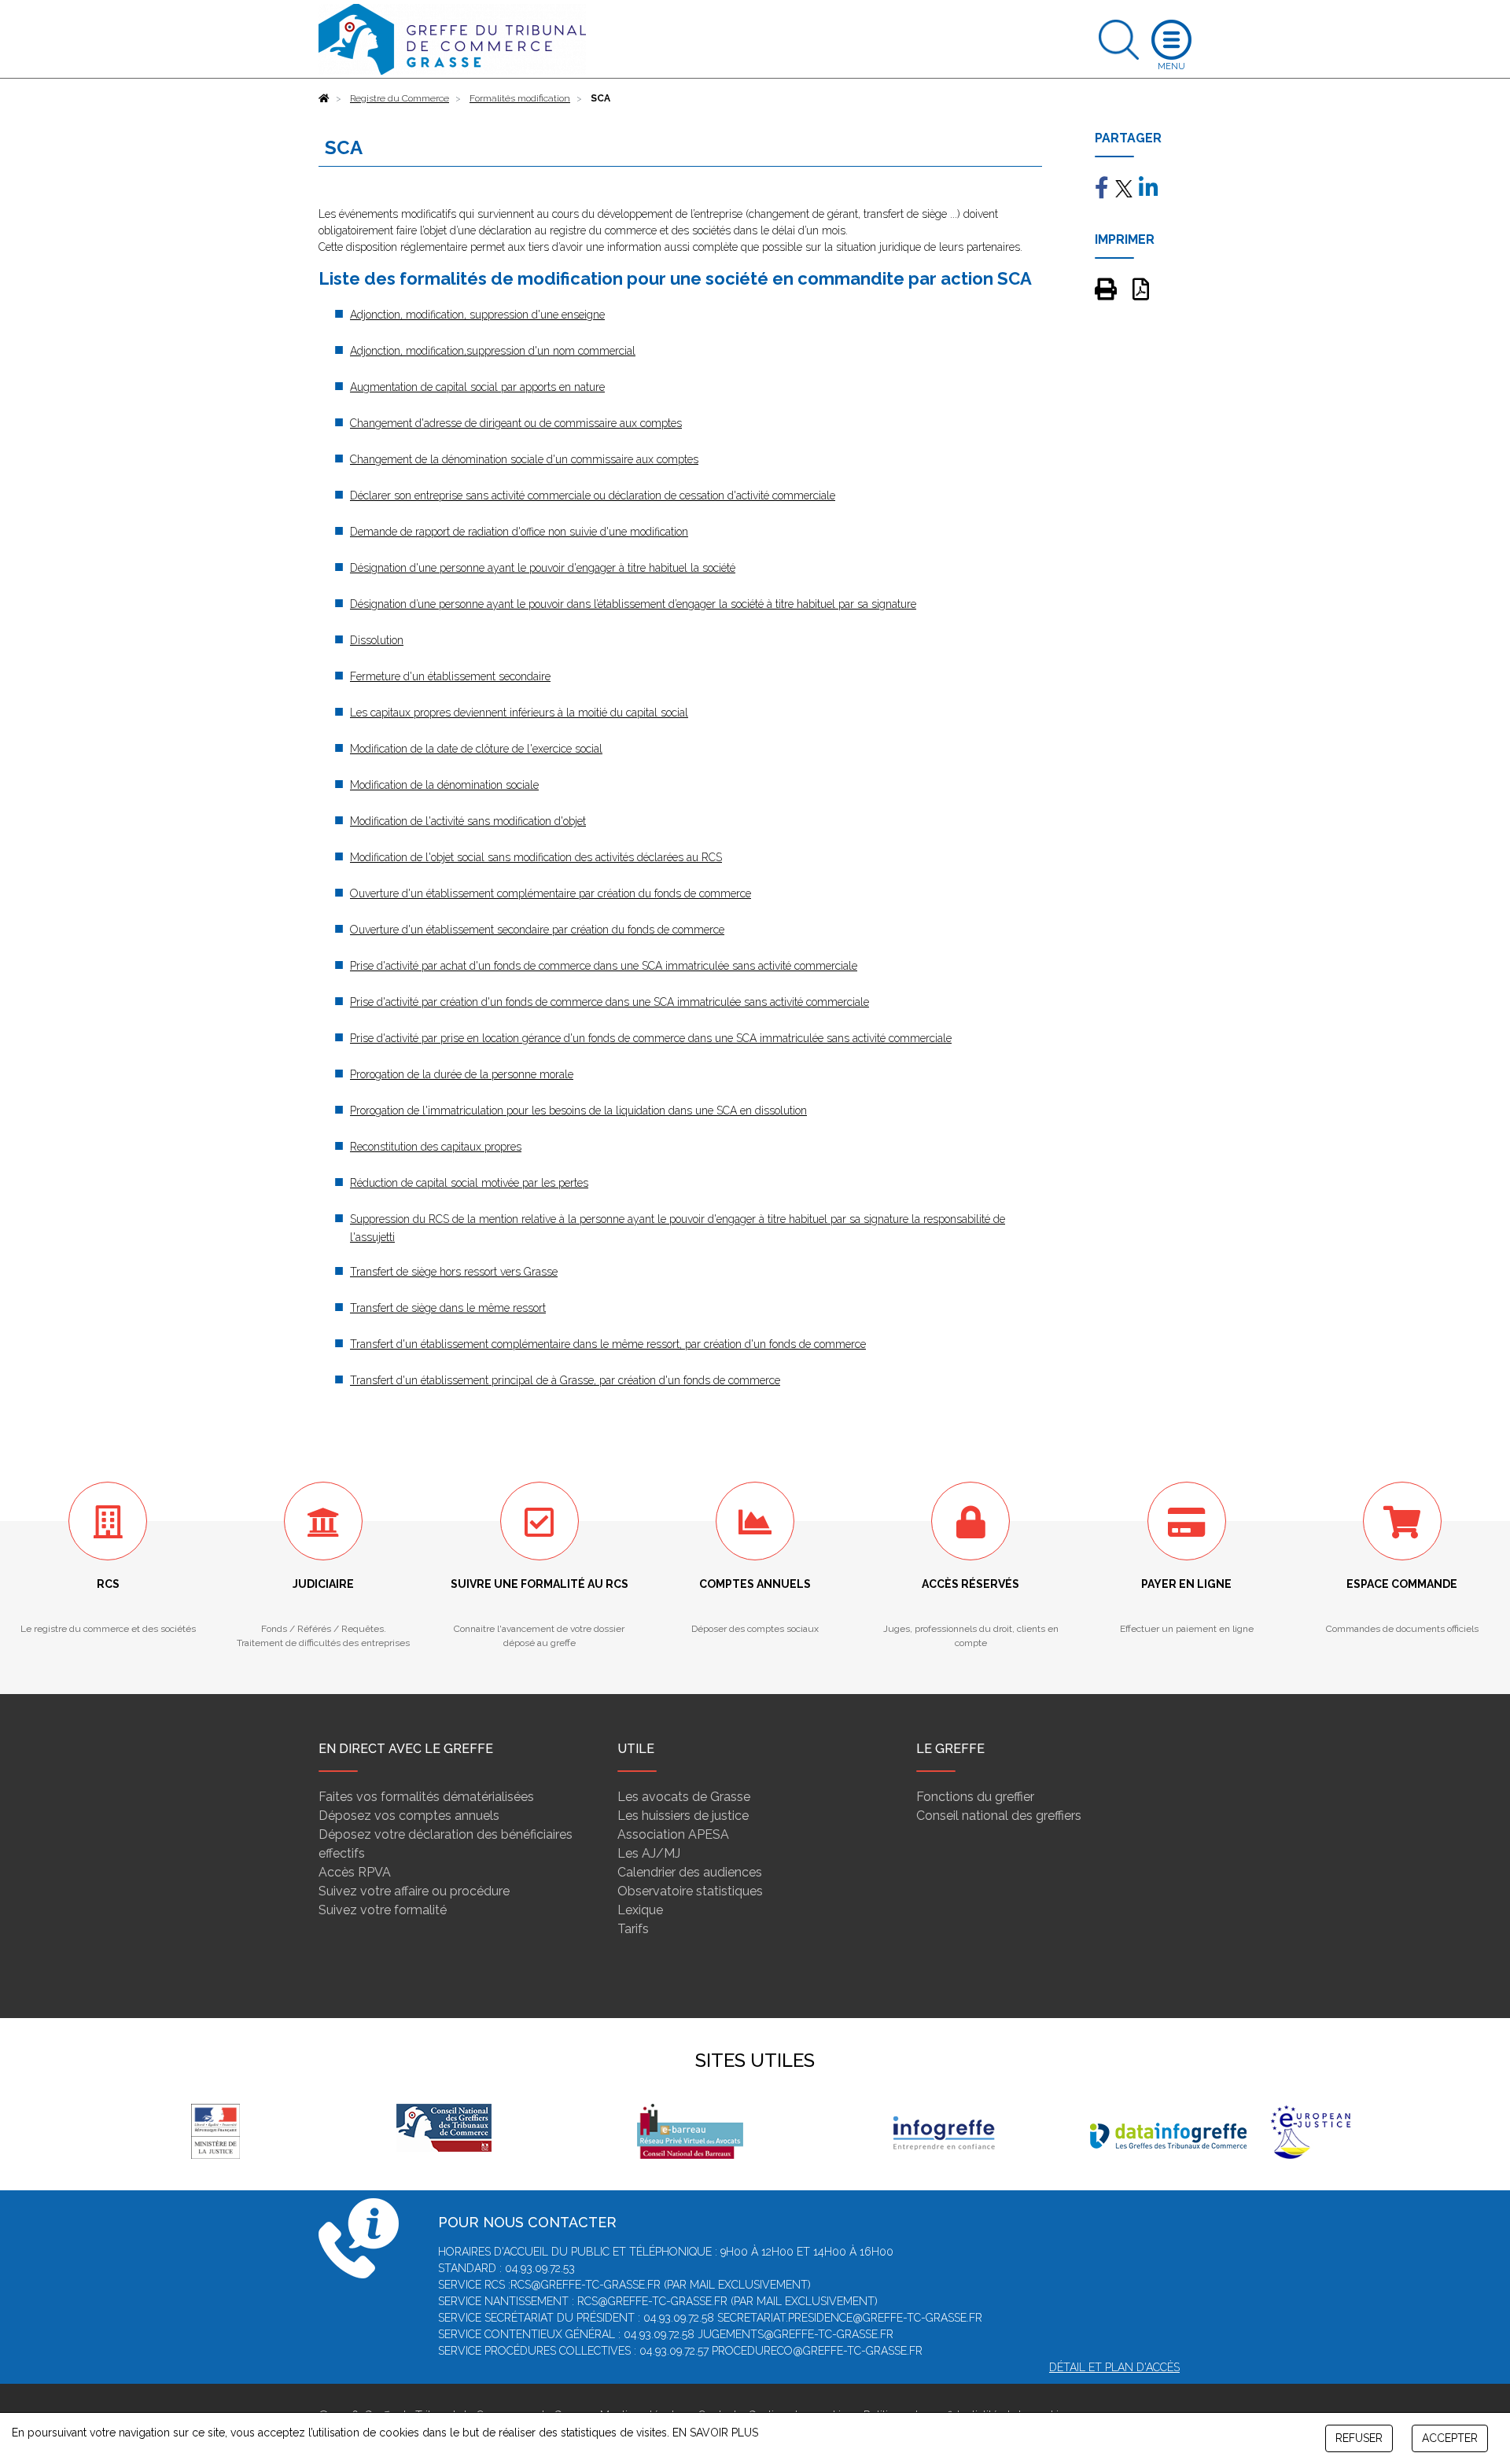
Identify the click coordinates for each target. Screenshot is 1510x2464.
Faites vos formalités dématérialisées (426, 1797)
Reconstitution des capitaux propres (436, 1147)
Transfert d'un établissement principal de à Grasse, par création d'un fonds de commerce (565, 1380)
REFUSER (1359, 2438)
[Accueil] (324, 98)
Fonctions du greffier (975, 1797)
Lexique (640, 1910)
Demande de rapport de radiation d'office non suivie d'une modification (519, 532)
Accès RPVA (355, 1872)
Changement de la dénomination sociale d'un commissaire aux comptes (524, 459)
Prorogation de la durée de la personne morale (462, 1074)
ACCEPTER (1450, 2438)
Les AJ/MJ (649, 1853)
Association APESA (673, 1834)
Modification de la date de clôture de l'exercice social (476, 749)
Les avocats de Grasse (684, 1797)
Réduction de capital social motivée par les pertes (469, 1183)
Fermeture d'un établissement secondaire (450, 676)
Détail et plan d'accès (1114, 2367)
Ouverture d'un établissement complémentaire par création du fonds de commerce (551, 893)
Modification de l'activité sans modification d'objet (468, 821)
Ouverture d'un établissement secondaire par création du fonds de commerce (537, 930)
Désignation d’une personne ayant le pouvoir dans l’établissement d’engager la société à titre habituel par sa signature (633, 604)
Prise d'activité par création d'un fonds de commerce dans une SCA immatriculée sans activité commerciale (610, 1002)
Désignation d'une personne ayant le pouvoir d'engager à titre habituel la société (543, 568)
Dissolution (377, 640)
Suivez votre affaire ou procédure (414, 1891)
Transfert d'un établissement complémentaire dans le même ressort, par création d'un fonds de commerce (608, 1344)
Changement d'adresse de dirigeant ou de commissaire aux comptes (516, 423)
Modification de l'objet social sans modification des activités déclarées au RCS (536, 857)
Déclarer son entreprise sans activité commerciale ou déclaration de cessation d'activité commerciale (593, 495)
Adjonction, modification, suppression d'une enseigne (477, 315)
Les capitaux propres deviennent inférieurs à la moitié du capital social (519, 713)
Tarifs (633, 1929)
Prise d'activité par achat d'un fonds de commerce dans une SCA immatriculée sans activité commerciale (604, 966)
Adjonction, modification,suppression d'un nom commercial (493, 351)
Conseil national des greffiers (999, 1816)
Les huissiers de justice (683, 1816)
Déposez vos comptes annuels (409, 1816)
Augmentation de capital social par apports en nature (477, 387)
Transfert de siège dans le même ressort (448, 1308)
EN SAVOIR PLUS (715, 2433)
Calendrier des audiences (690, 1872)
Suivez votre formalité (383, 1910)
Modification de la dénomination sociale (444, 785)
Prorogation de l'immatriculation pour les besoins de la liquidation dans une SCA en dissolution (578, 1110)
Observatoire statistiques (690, 1891)
